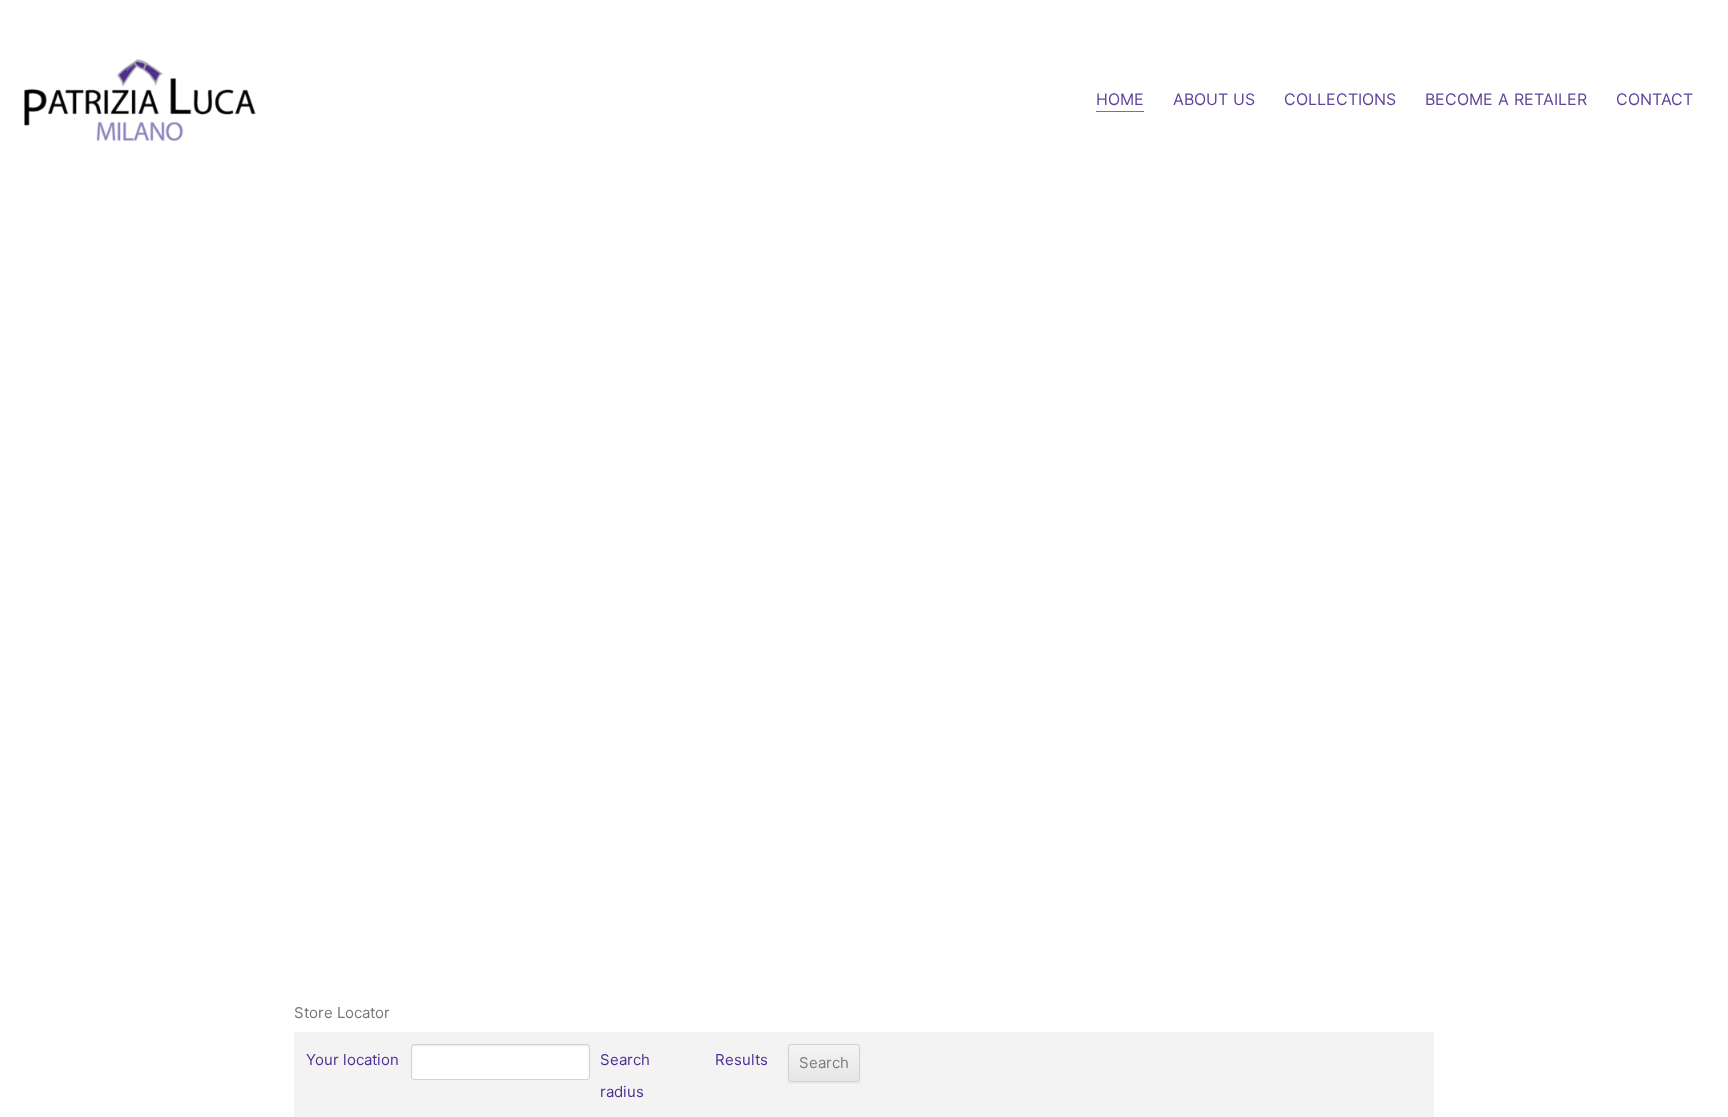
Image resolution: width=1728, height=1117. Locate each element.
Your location (352, 1059)
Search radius (625, 1075)
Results (741, 1059)
